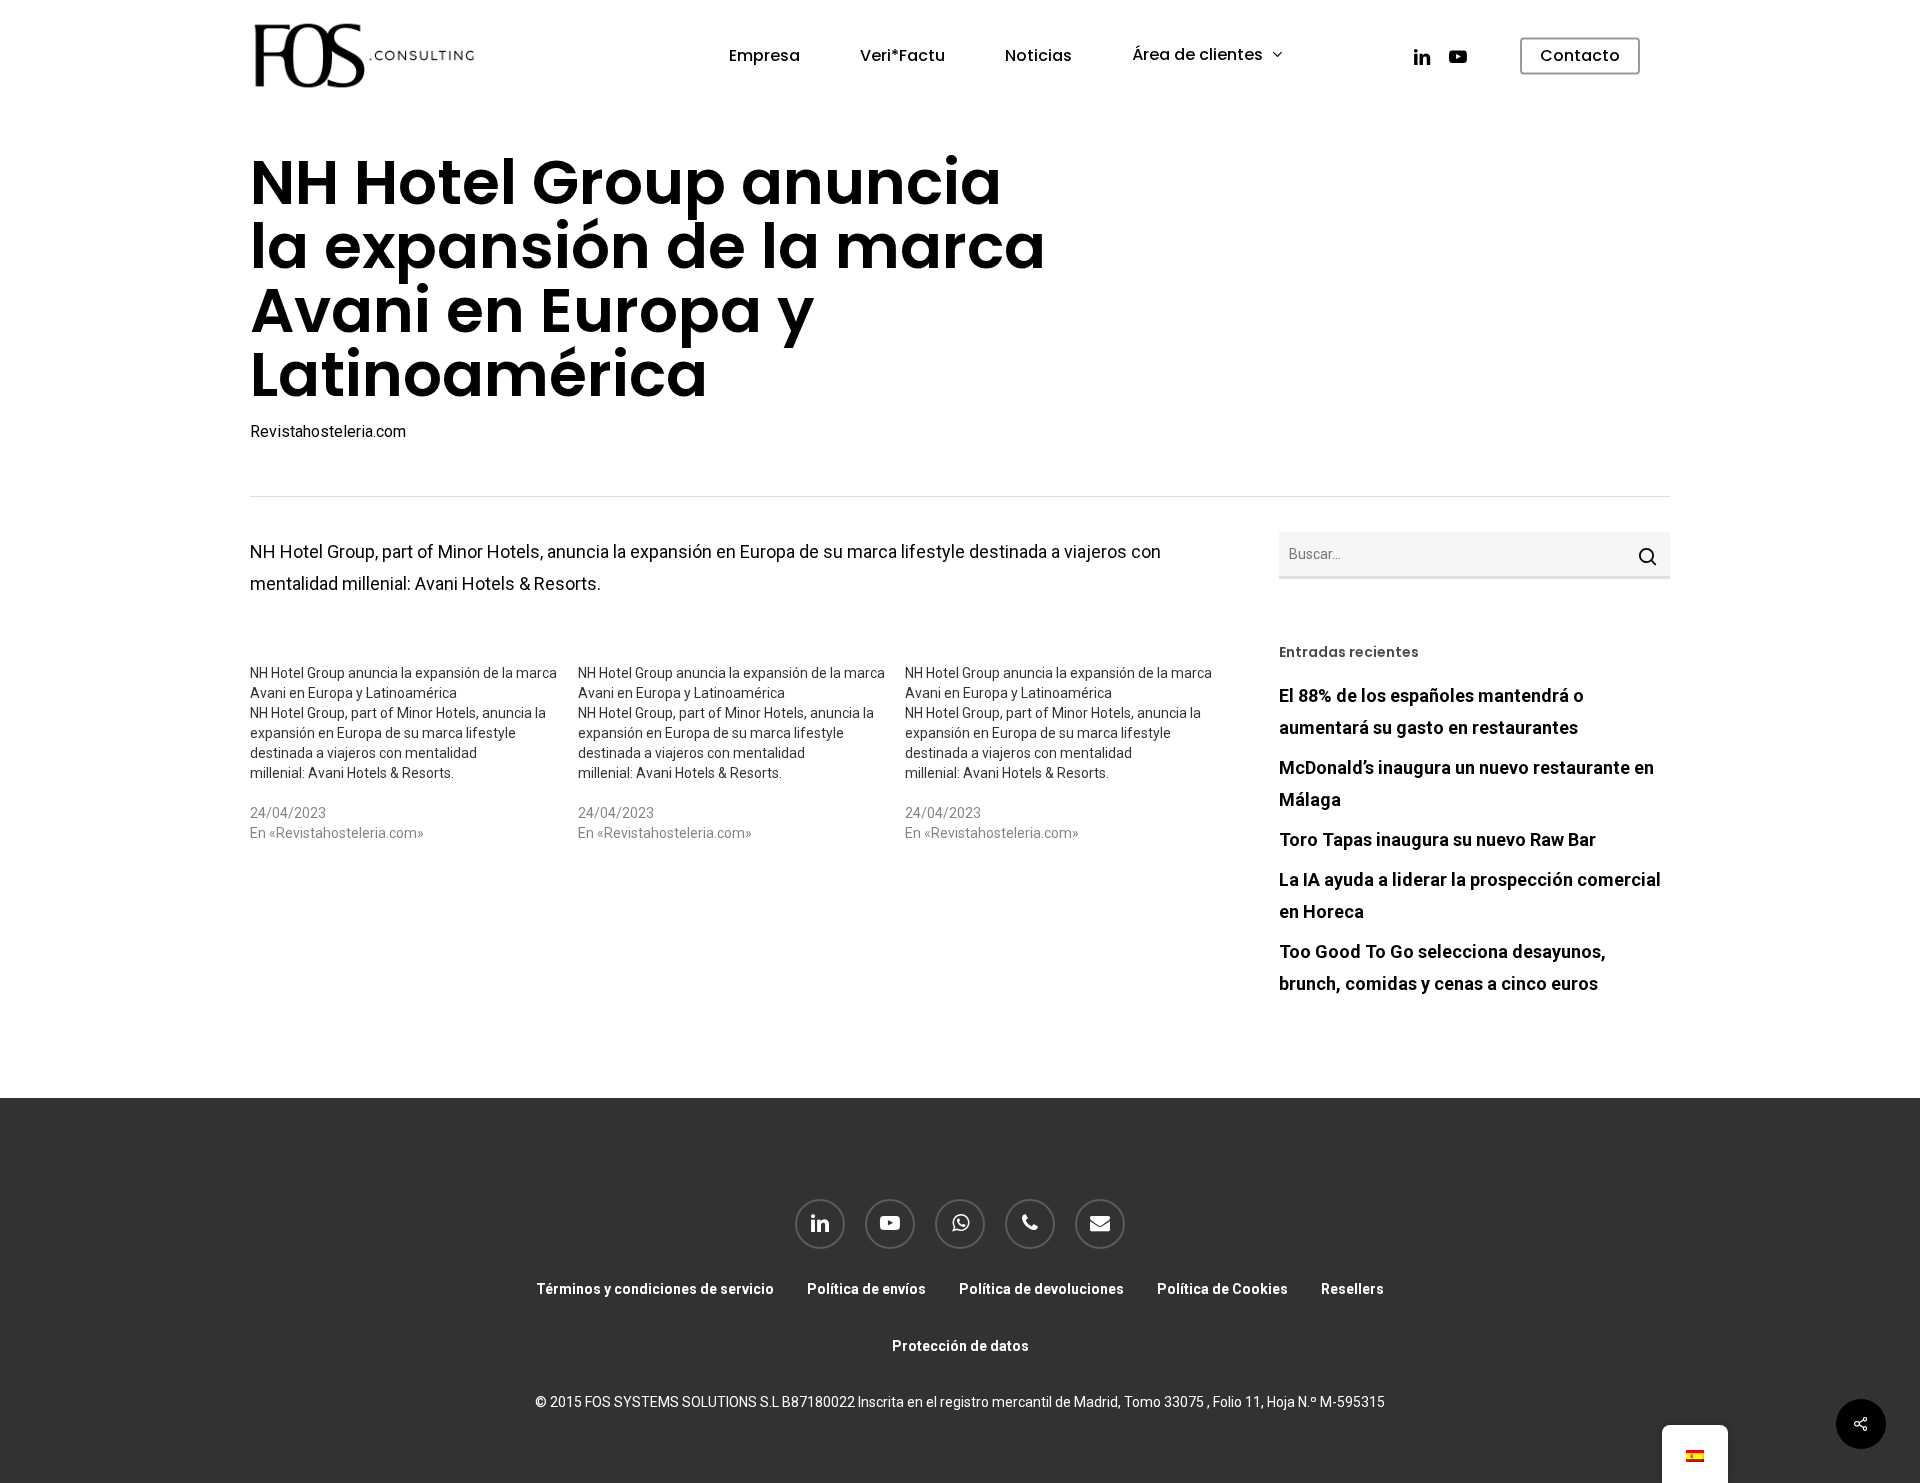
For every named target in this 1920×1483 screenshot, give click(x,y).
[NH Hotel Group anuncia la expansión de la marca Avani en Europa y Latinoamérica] (414, 753)
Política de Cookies (1222, 1289)
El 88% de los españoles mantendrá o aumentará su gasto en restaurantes (1431, 711)
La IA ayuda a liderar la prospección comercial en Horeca (1470, 895)
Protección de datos (960, 1346)
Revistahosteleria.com (328, 431)
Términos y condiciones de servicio (655, 1289)
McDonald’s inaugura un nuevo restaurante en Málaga (1466, 783)
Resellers (1352, 1289)
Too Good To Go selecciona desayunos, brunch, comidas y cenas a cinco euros (1442, 967)
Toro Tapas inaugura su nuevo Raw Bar (1437, 839)
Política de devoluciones (1041, 1289)
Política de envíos (866, 1289)
